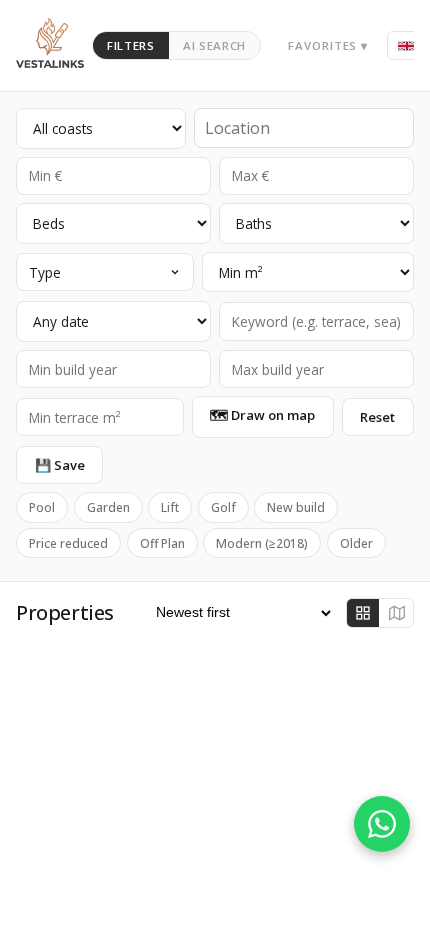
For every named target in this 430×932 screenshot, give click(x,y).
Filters (131, 45)
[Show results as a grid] (363, 613)
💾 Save (60, 465)
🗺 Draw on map (262, 415)
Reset (377, 417)
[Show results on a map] (397, 613)
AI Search (214, 45)
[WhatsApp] (382, 824)
